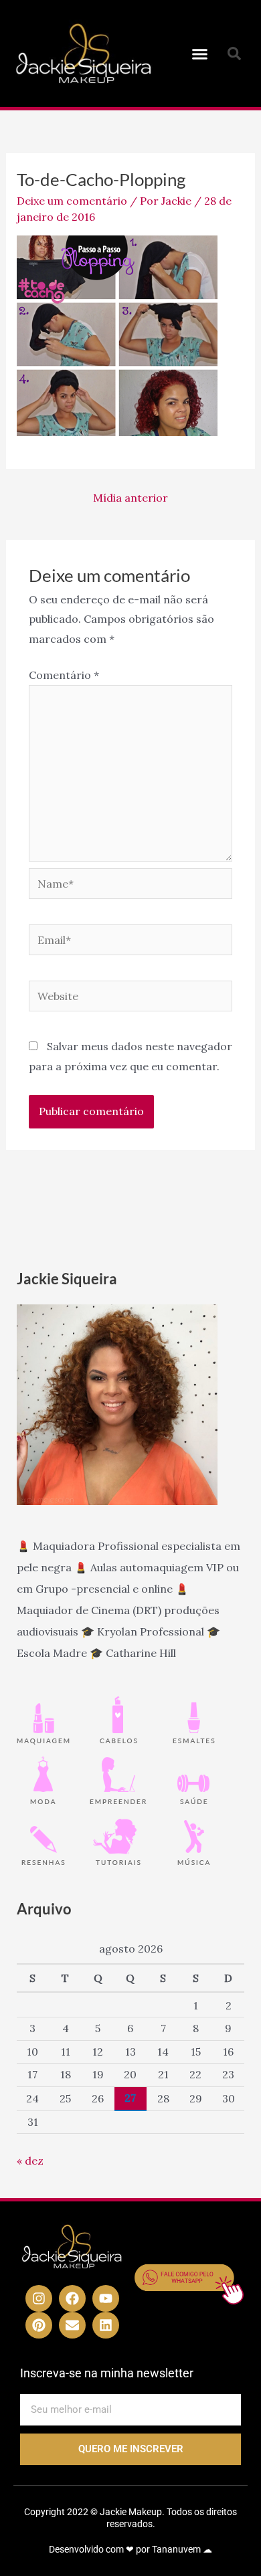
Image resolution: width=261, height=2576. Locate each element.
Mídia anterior (130, 498)
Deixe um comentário (72, 201)
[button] (200, 54)
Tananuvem (176, 2549)
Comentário (64, 675)
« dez (30, 2161)
